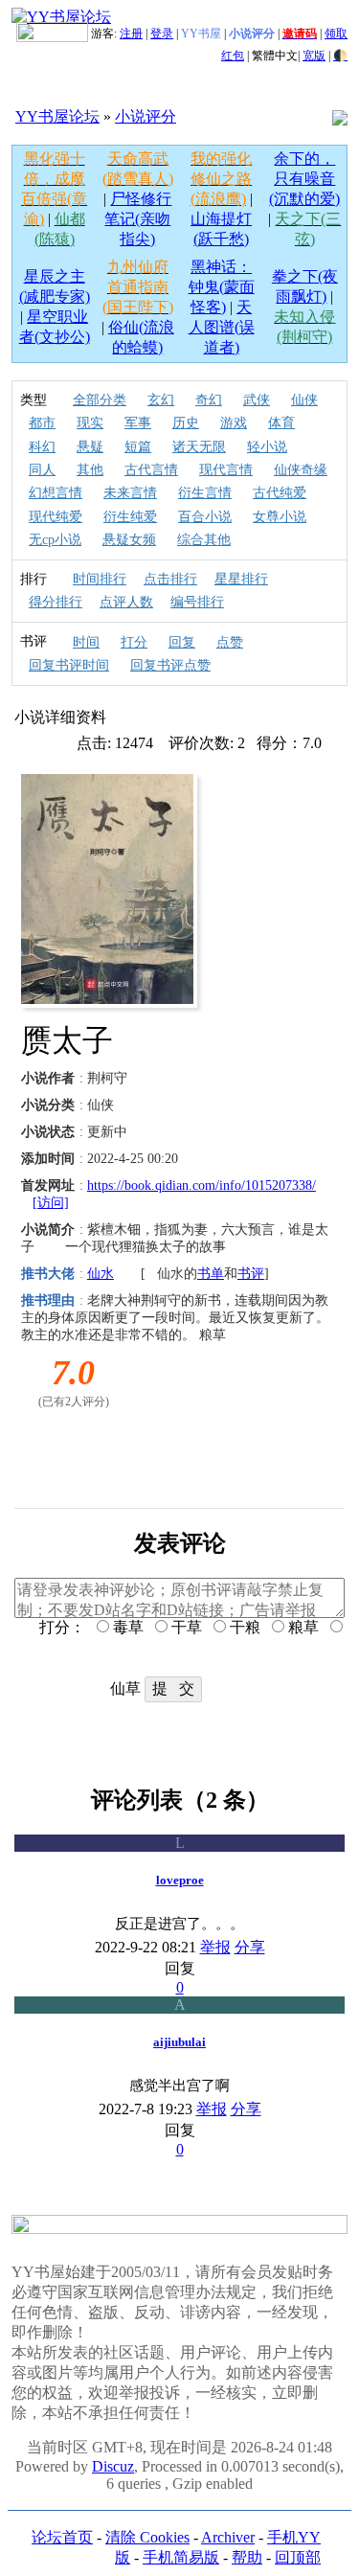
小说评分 (146, 116)
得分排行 (56, 602)
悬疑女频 (129, 540)
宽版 (314, 56)
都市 (42, 423)
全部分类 (100, 400)
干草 (185, 1627)
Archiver (228, 2537)
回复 (182, 642)
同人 (42, 470)
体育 (281, 423)
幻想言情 (56, 493)
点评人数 (126, 602)
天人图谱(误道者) (222, 327)
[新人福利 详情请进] (52, 34)
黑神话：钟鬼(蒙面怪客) (222, 287)
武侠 (257, 400)
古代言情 (151, 470)
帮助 (247, 2557)
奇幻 (209, 400)
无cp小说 (55, 540)
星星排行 (241, 579)
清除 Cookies (147, 2537)
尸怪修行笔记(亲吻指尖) (138, 219)
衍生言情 (205, 493)
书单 (211, 1274)
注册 (131, 34)
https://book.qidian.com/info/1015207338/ (202, 1185)
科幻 (42, 447)
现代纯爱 (56, 517)
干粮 (243, 1627)
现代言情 (226, 470)
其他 (90, 470)
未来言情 (130, 493)
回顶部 (298, 2557)
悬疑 (90, 447)
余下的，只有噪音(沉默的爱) (304, 179)
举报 (215, 1947)
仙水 (101, 1274)
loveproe (180, 1880)
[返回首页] (61, 17)
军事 (138, 423)
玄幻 (161, 400)
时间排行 (100, 579)
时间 (86, 642)
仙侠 (304, 400)
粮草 (302, 1627)
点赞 (230, 642)
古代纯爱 (280, 493)
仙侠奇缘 (301, 470)
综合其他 (204, 540)
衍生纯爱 (130, 517)
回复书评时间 (69, 665)
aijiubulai (179, 2042)
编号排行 (197, 602)
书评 (251, 1274)
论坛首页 (62, 2537)
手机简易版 (181, 2557)
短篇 (138, 447)
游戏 (234, 423)
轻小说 (267, 447)
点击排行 (170, 579)
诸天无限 (199, 447)
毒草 (126, 1627)
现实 (90, 423)
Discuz (113, 2466)
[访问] (51, 1203)
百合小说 (205, 517)
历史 (186, 423)
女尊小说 (280, 517)
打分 (134, 642)
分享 (250, 1947)
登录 (162, 34)
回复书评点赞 (170, 665)
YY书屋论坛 (57, 116)
